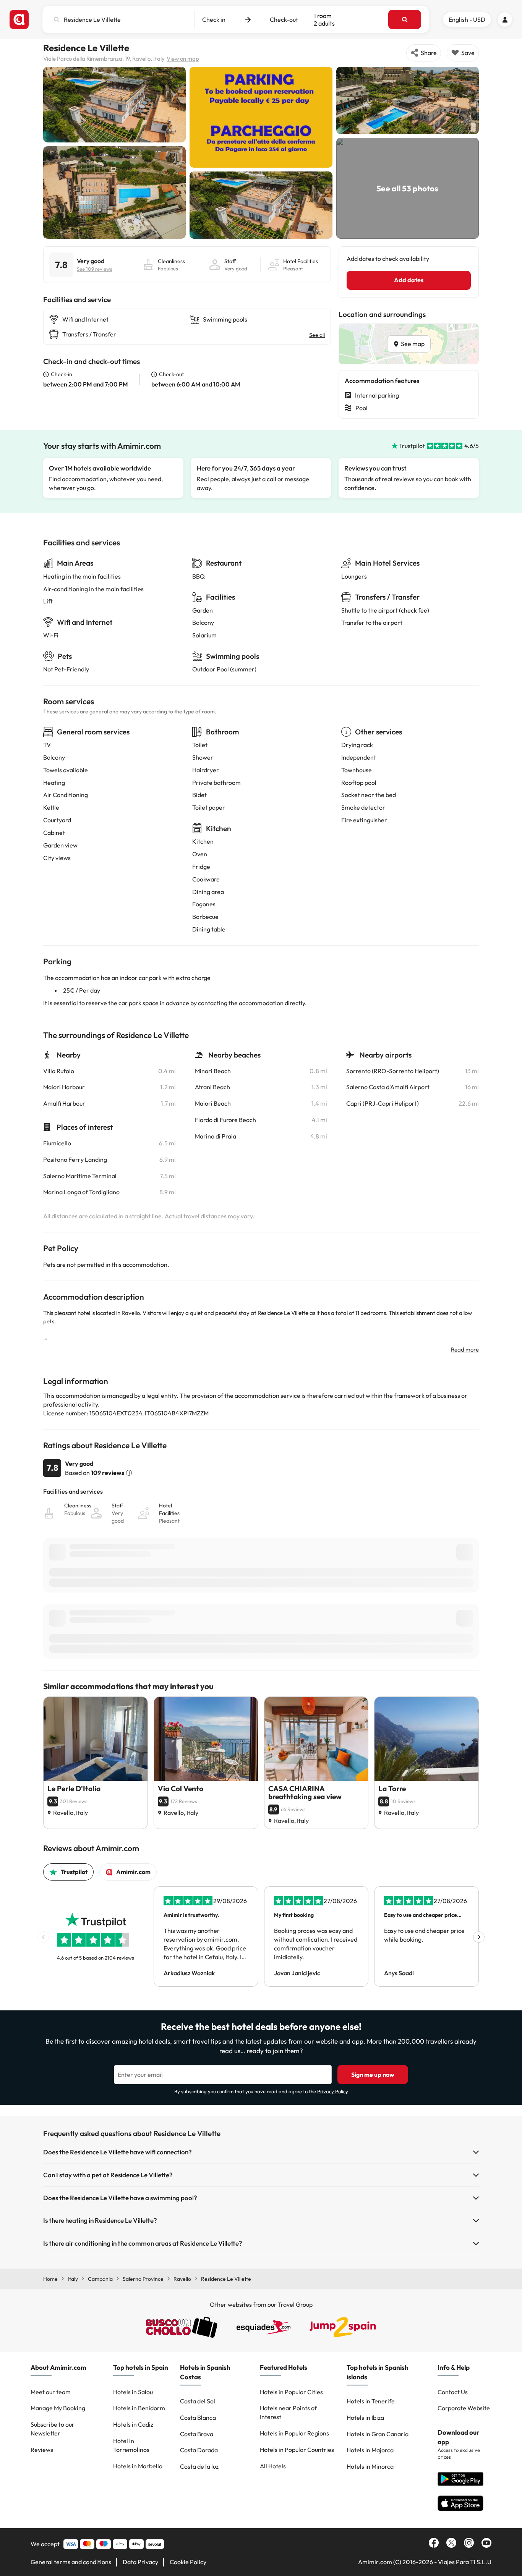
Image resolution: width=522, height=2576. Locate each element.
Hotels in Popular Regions (294, 2433)
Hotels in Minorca (370, 2466)
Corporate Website (464, 2408)
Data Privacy (140, 2562)
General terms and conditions (71, 2562)
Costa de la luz (199, 2466)
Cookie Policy (188, 2562)
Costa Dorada (199, 2450)
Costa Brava (197, 2434)
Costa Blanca (198, 2418)
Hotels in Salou (133, 2392)
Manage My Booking (58, 2408)
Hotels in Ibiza (365, 2418)
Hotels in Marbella (138, 2466)
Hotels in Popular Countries (297, 2450)
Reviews (42, 2450)
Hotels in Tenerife (371, 2401)
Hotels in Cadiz (133, 2424)
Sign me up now (373, 2075)
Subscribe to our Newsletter (53, 2429)
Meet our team (51, 2392)
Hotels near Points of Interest (288, 2412)
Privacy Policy (333, 2091)
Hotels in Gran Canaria (378, 2434)
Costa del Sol (198, 2401)
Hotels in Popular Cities (291, 2392)
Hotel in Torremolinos (131, 2445)
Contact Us (453, 2392)
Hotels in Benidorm (139, 2408)
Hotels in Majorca (370, 2450)
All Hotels (273, 2466)
